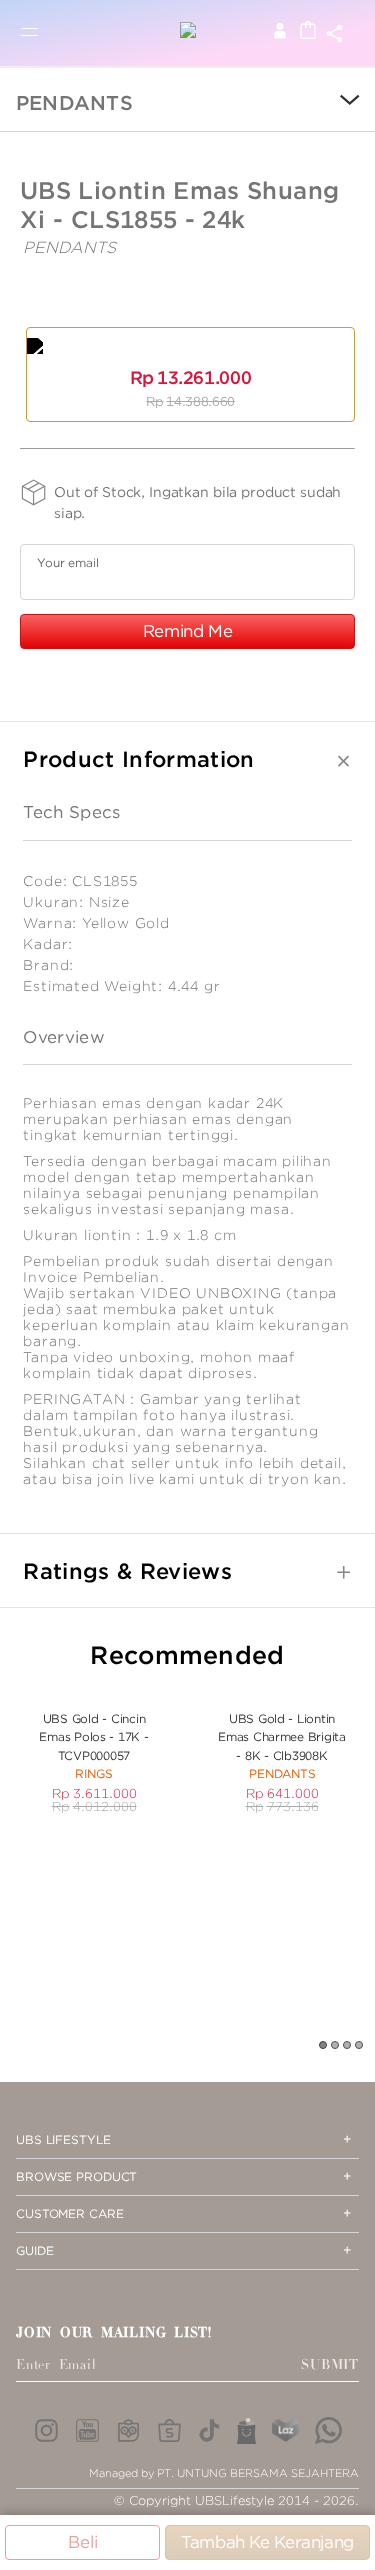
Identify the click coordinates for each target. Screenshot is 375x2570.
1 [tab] (324, 2046)
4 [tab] (360, 2046)
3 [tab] (348, 2046)
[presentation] (335, 102)
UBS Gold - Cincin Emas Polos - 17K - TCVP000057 (93, 1737)
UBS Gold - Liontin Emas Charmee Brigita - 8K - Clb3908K (282, 1737)
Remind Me (188, 631)
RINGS (94, 1773)
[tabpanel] (94, 1751)
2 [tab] (336, 2046)
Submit (330, 2365)
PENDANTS (74, 103)
